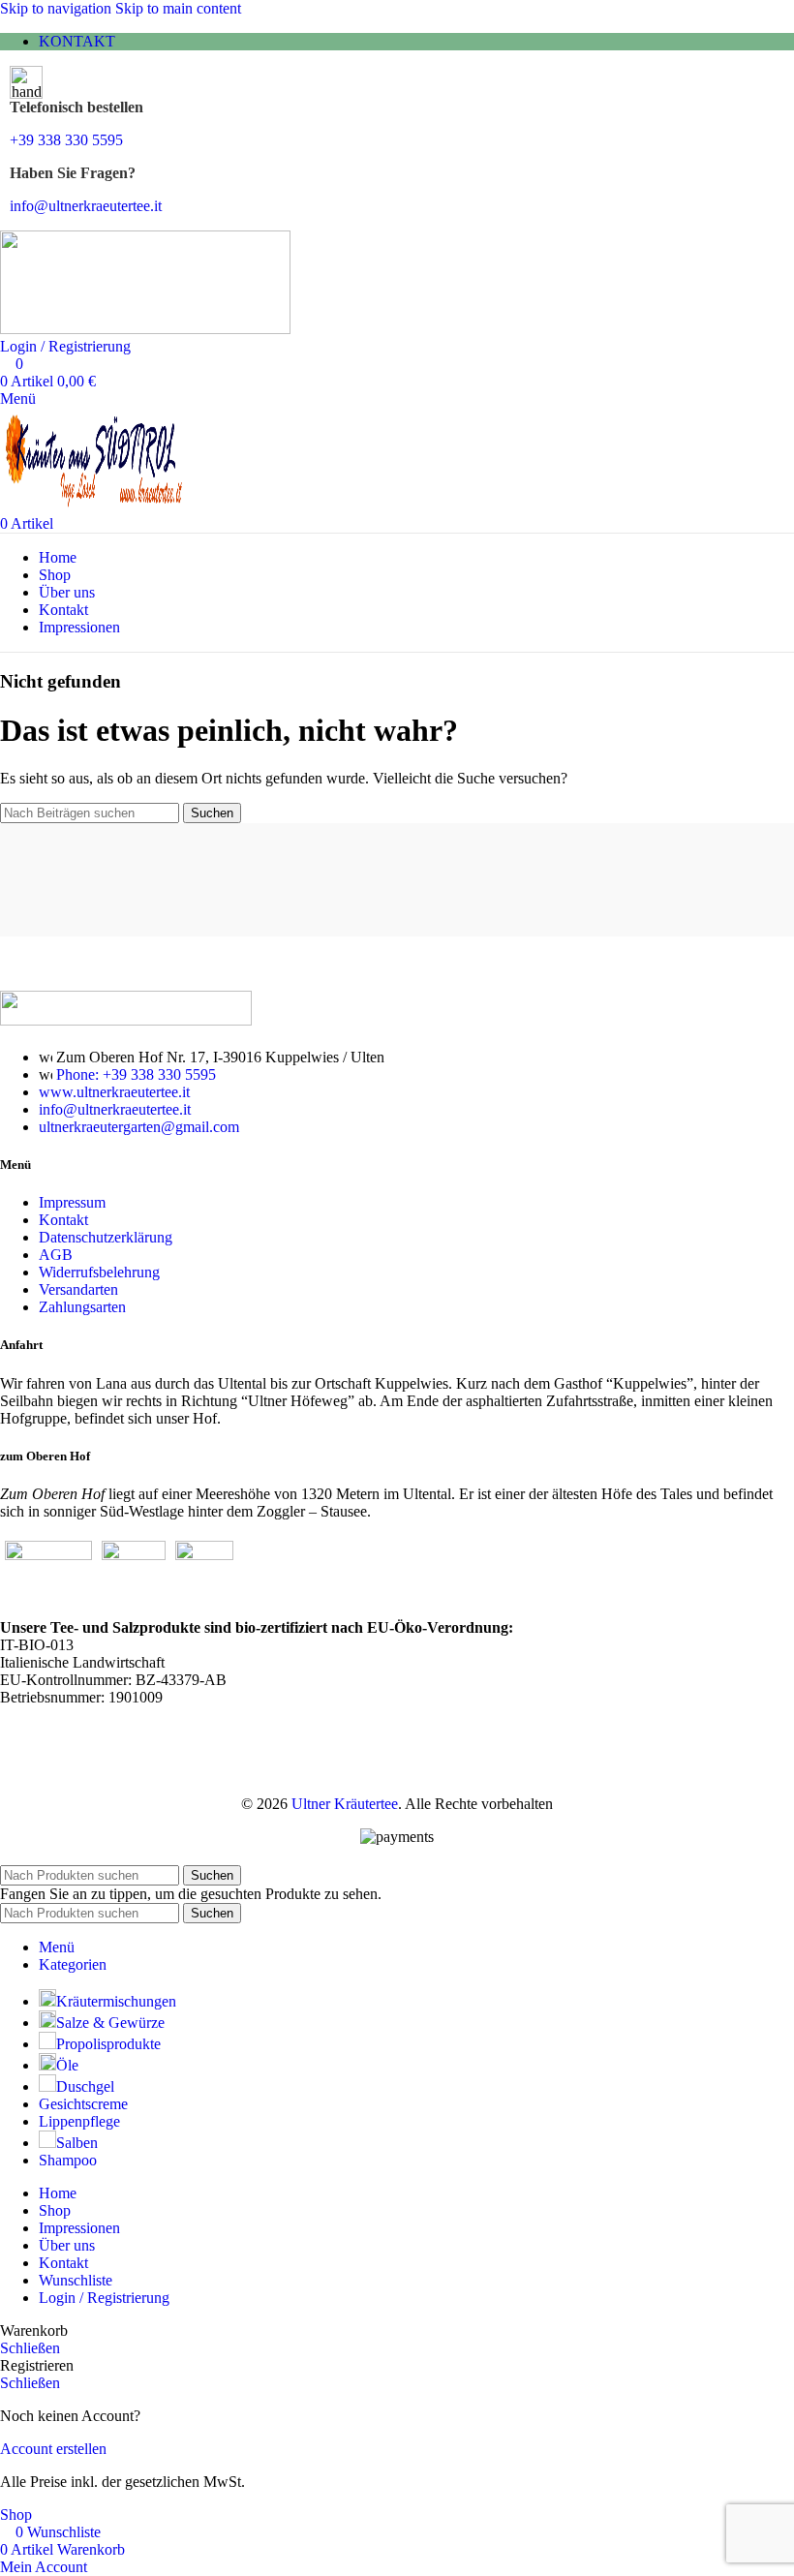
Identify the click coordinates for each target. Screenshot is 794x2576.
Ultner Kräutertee (345, 1804)
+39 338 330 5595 (66, 140)
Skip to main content (178, 8)
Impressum (72, 1202)
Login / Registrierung (104, 2298)
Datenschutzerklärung (106, 1237)
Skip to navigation (58, 8)
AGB (56, 1255)
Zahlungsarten (82, 1307)
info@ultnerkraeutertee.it (86, 206)
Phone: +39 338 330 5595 (136, 1074)
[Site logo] (145, 329)
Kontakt (63, 1220)
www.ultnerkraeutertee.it (114, 1092)
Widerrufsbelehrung (99, 1272)
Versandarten (78, 1289)
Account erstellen (53, 2449)
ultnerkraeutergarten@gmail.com (139, 1127)
